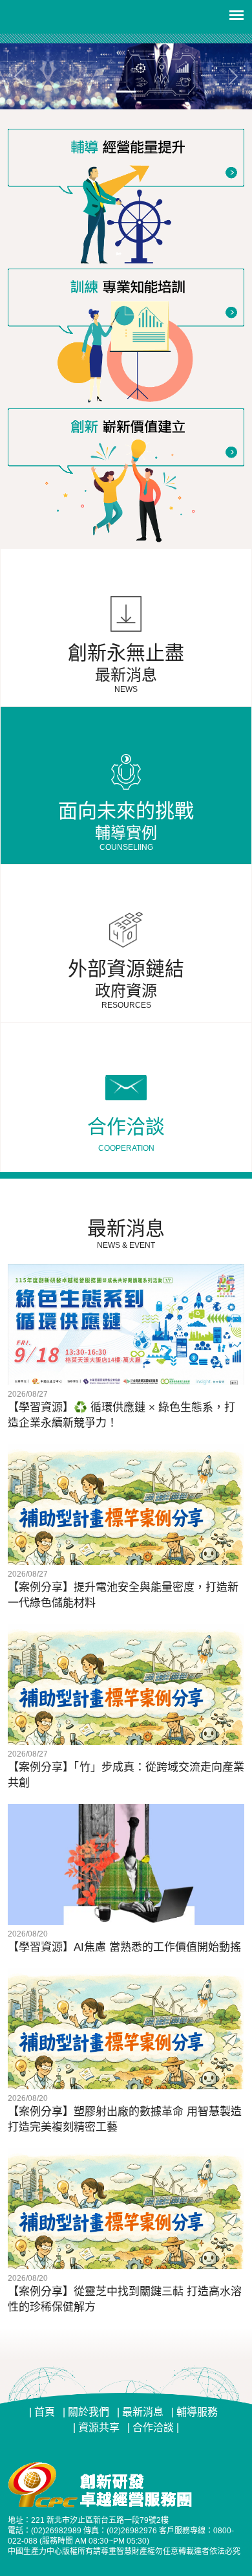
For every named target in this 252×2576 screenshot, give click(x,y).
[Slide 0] (126, 92)
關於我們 (89, 2412)
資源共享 (99, 2427)
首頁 (45, 2412)
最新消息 (143, 2412)
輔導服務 (197, 2412)
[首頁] (126, 76)
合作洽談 (154, 2427)
